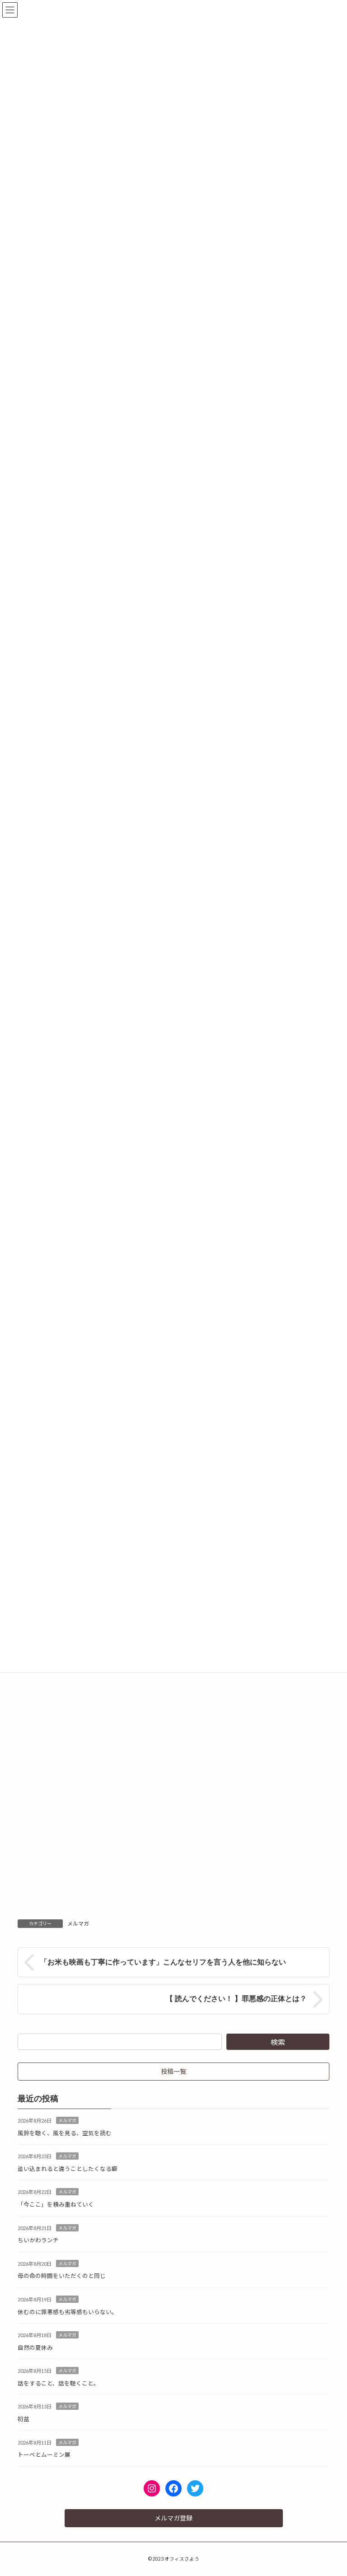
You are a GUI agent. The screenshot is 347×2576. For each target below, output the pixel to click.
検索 (278, 2042)
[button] (173, 2072)
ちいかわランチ (38, 2240)
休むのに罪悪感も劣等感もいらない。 (68, 2312)
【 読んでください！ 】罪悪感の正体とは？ (236, 1999)
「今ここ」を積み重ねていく (56, 2205)
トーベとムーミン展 (44, 2455)
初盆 (23, 2419)
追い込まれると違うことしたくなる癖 (68, 2169)
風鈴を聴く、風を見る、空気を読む (65, 2133)
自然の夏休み (35, 2348)
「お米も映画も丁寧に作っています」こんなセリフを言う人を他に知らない (163, 1962)
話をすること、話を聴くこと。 (59, 2383)
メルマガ (78, 1924)
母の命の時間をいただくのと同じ (62, 2276)
